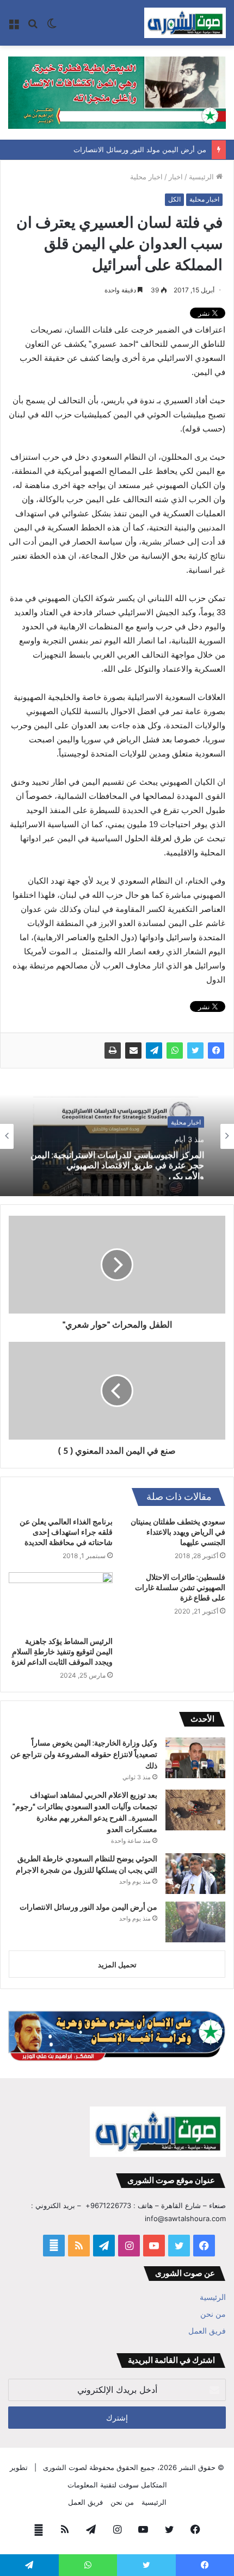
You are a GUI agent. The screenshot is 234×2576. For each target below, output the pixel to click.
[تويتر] (195, 1051)
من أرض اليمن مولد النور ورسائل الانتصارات (140, 149)
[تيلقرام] (154, 1051)
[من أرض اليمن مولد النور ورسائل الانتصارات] (195, 1922)
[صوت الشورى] (185, 23)
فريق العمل (207, 2331)
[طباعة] (113, 1051)
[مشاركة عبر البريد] (133, 1051)
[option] (117, 1136)
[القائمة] (14, 27)
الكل (174, 199)
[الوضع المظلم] (52, 27)
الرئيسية (202, 177)
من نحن (213, 2314)
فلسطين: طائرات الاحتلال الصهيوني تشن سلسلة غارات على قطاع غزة (180, 1587)
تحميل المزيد (117, 1965)
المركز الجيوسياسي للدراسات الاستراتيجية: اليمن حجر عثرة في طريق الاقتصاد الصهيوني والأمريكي (117, 1163)
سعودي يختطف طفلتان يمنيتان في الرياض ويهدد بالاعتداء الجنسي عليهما (178, 1532)
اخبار (176, 177)
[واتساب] (175, 1051)
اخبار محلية (146, 177)
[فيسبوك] (216, 1051)
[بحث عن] (33, 27)
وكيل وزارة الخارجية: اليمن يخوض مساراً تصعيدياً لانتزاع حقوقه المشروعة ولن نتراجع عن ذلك (84, 1754)
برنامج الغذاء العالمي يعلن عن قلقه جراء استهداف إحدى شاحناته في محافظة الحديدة (66, 1532)
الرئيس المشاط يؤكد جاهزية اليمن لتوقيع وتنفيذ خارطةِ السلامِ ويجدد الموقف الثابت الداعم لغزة (62, 1652)
